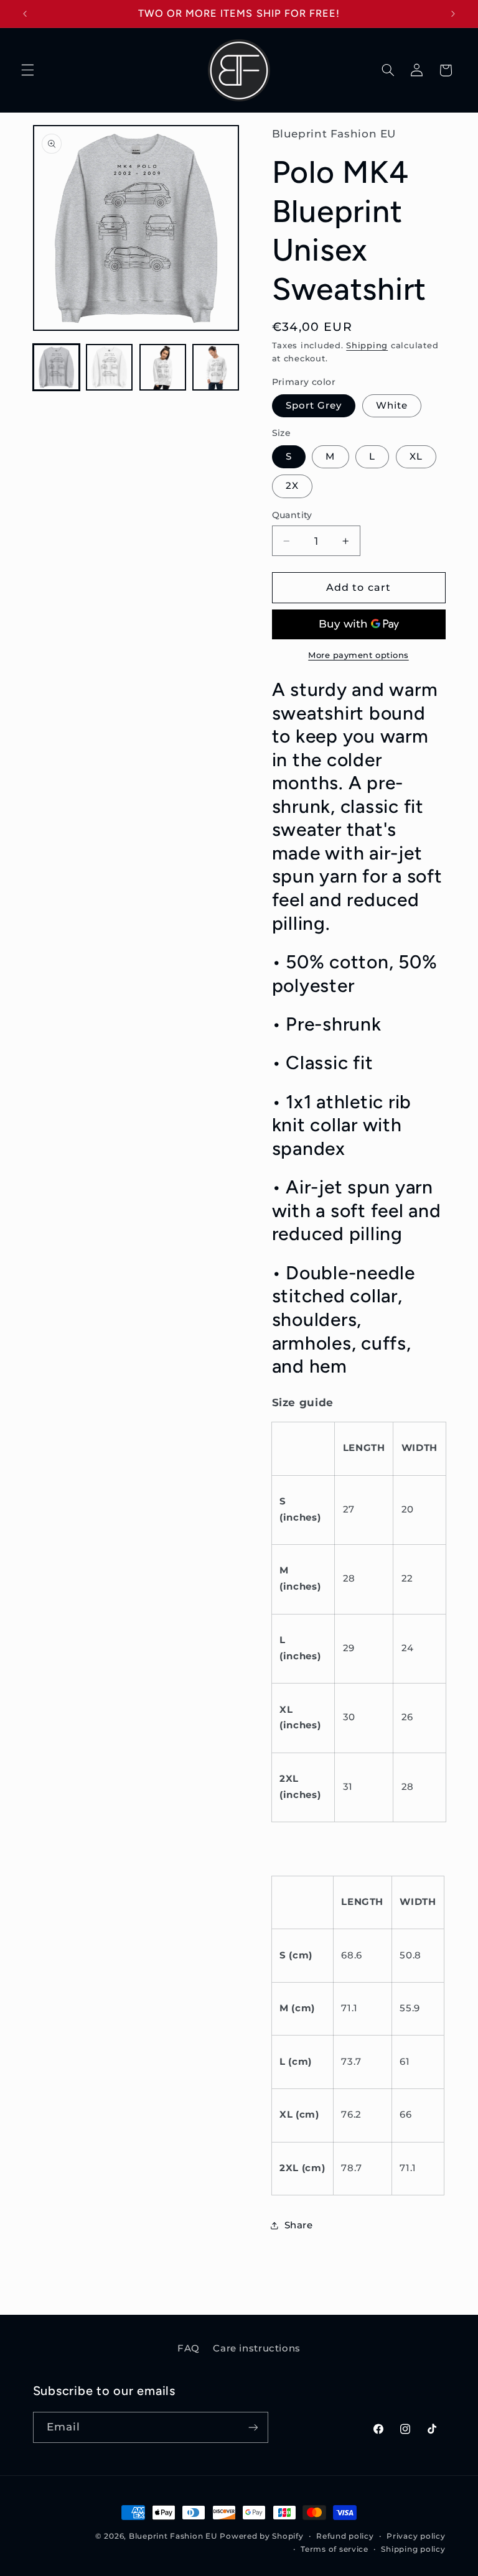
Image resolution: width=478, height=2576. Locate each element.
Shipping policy (413, 2549)
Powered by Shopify (261, 2536)
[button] (27, 70)
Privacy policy (416, 2536)
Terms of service (335, 2549)
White (392, 405)
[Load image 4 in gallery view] (216, 367)
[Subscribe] (253, 2427)
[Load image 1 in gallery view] (56, 367)
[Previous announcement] (25, 14)
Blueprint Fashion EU (173, 2536)
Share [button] (299, 2225)
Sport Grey (314, 405)
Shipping (367, 345)
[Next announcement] (453, 14)
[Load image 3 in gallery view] (163, 367)
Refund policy (345, 2536)
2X (292, 486)
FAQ (189, 2348)
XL (416, 456)
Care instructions (257, 2348)
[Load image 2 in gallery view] (109, 367)
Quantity (292, 515)
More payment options (358, 655)
